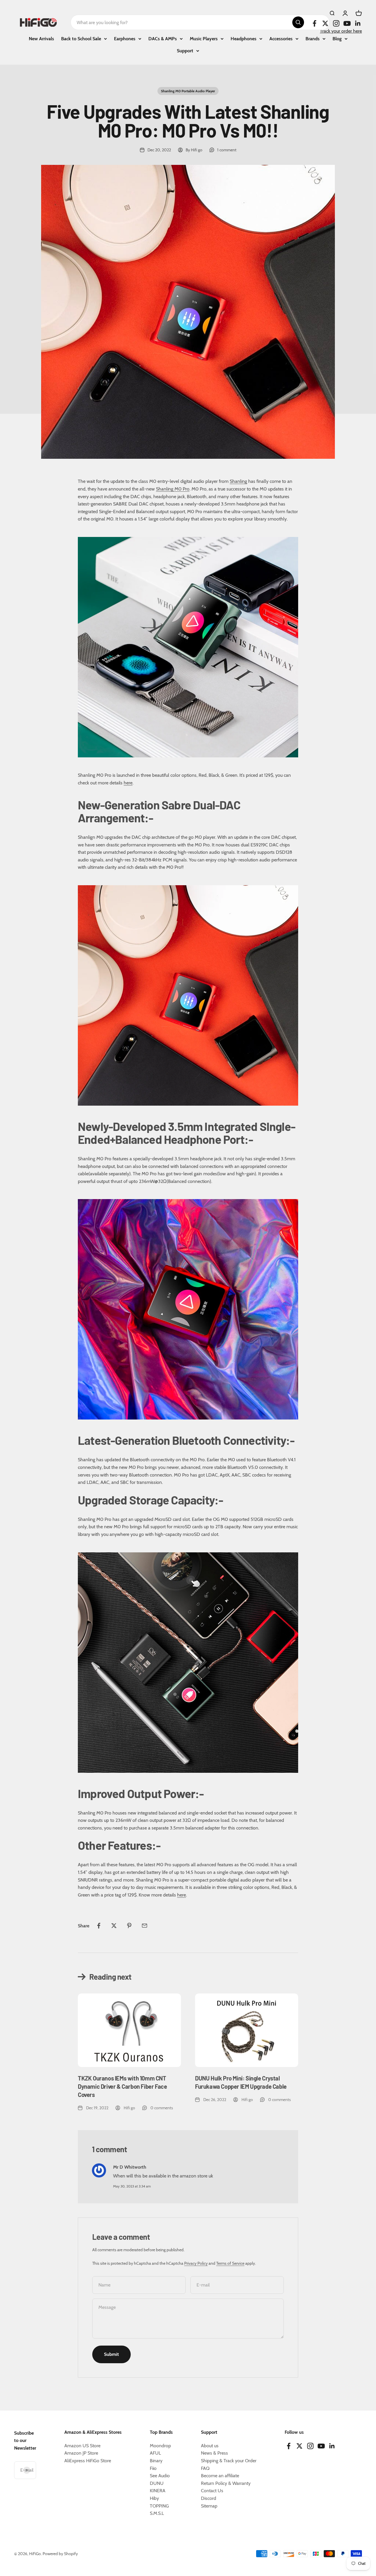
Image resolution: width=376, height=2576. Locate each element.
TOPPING (159, 2506)
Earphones (125, 39)
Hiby (154, 2498)
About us (210, 2446)
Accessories (281, 39)
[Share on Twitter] (114, 1926)
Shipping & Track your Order (229, 2461)
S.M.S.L (157, 2513)
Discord (209, 2498)
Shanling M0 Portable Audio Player (188, 91)
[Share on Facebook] (99, 1926)
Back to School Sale (81, 39)
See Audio (160, 2476)
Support (185, 51)
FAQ (205, 2468)
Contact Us (212, 2491)
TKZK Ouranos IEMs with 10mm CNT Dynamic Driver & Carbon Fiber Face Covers (122, 2086)
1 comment (227, 150)
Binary (156, 2461)
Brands (313, 39)
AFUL (155, 2453)
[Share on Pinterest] (129, 1926)
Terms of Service (230, 2263)
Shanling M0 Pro (173, 489)
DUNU (157, 2483)
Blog (337, 39)
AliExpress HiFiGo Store (88, 2461)
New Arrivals (41, 39)
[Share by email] (145, 1926)
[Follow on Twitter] (325, 23)
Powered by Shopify (60, 2554)
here (128, 783)
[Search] (298, 22)
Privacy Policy (196, 2263)
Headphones (244, 39)
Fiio (153, 2468)
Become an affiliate (220, 2476)
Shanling (238, 481)
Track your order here (341, 31)
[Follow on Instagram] (336, 23)
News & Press (214, 2453)
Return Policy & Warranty (226, 2483)
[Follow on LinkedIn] (358, 23)
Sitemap (209, 2506)
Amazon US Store (82, 2446)
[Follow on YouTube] (347, 23)
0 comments (162, 2108)
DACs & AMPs (163, 39)
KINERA (158, 2491)
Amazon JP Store (81, 2453)
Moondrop (160, 2446)
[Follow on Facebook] (314, 23)
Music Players (204, 39)
